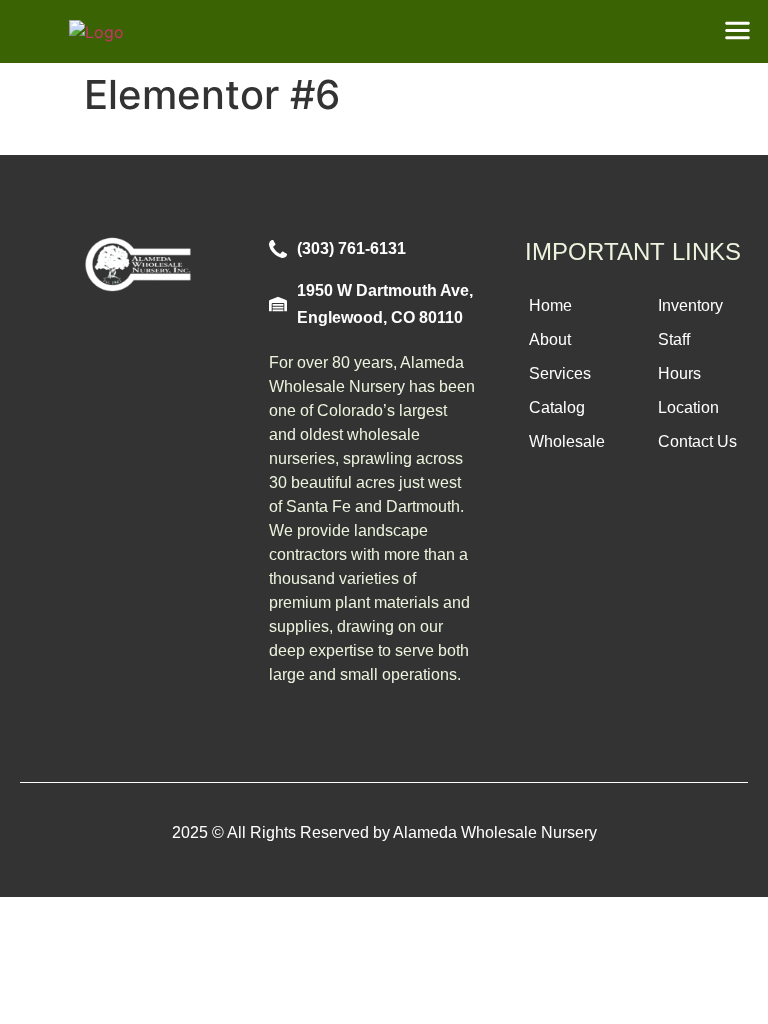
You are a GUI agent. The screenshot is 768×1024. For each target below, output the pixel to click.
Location (688, 407)
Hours (679, 373)
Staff (674, 339)
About (550, 339)
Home (550, 305)
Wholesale (567, 441)
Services (560, 373)
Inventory (690, 305)
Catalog (557, 407)
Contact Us (697, 441)
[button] (738, 31)
